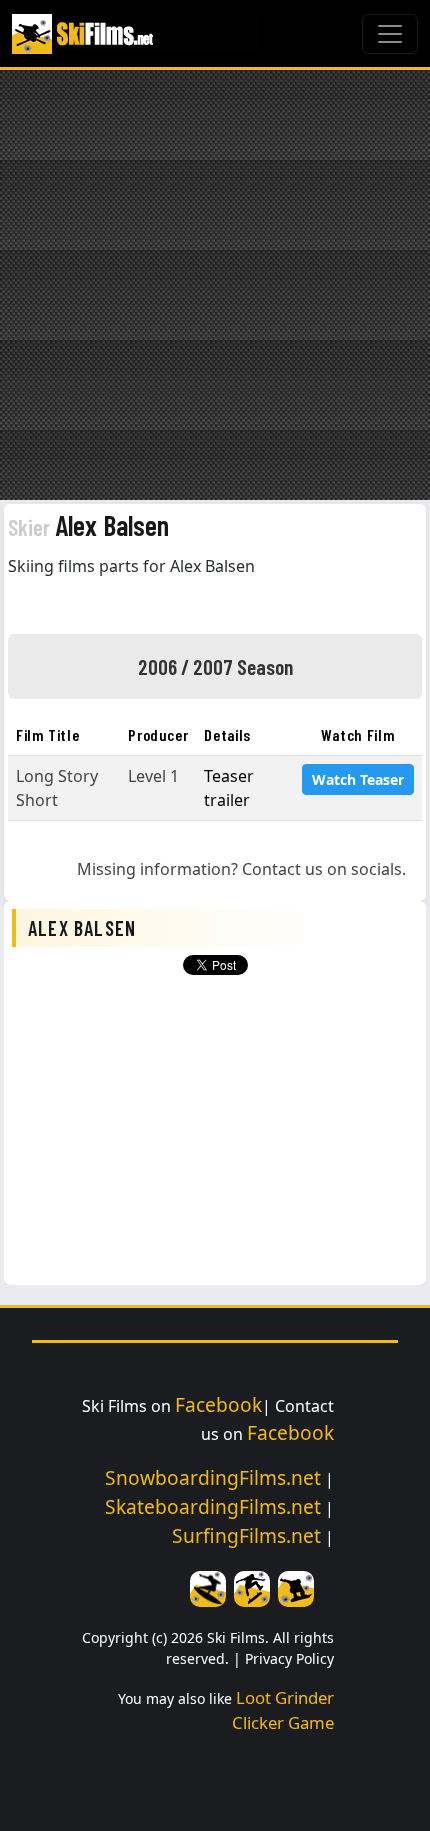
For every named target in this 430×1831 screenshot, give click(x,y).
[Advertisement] (215, 285)
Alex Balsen (88, 525)
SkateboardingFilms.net (213, 1506)
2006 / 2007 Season (215, 666)
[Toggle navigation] (390, 34)
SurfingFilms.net (246, 1535)
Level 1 (153, 776)
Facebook (218, 1404)
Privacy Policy (289, 1658)
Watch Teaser (358, 779)
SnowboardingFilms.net (213, 1477)
